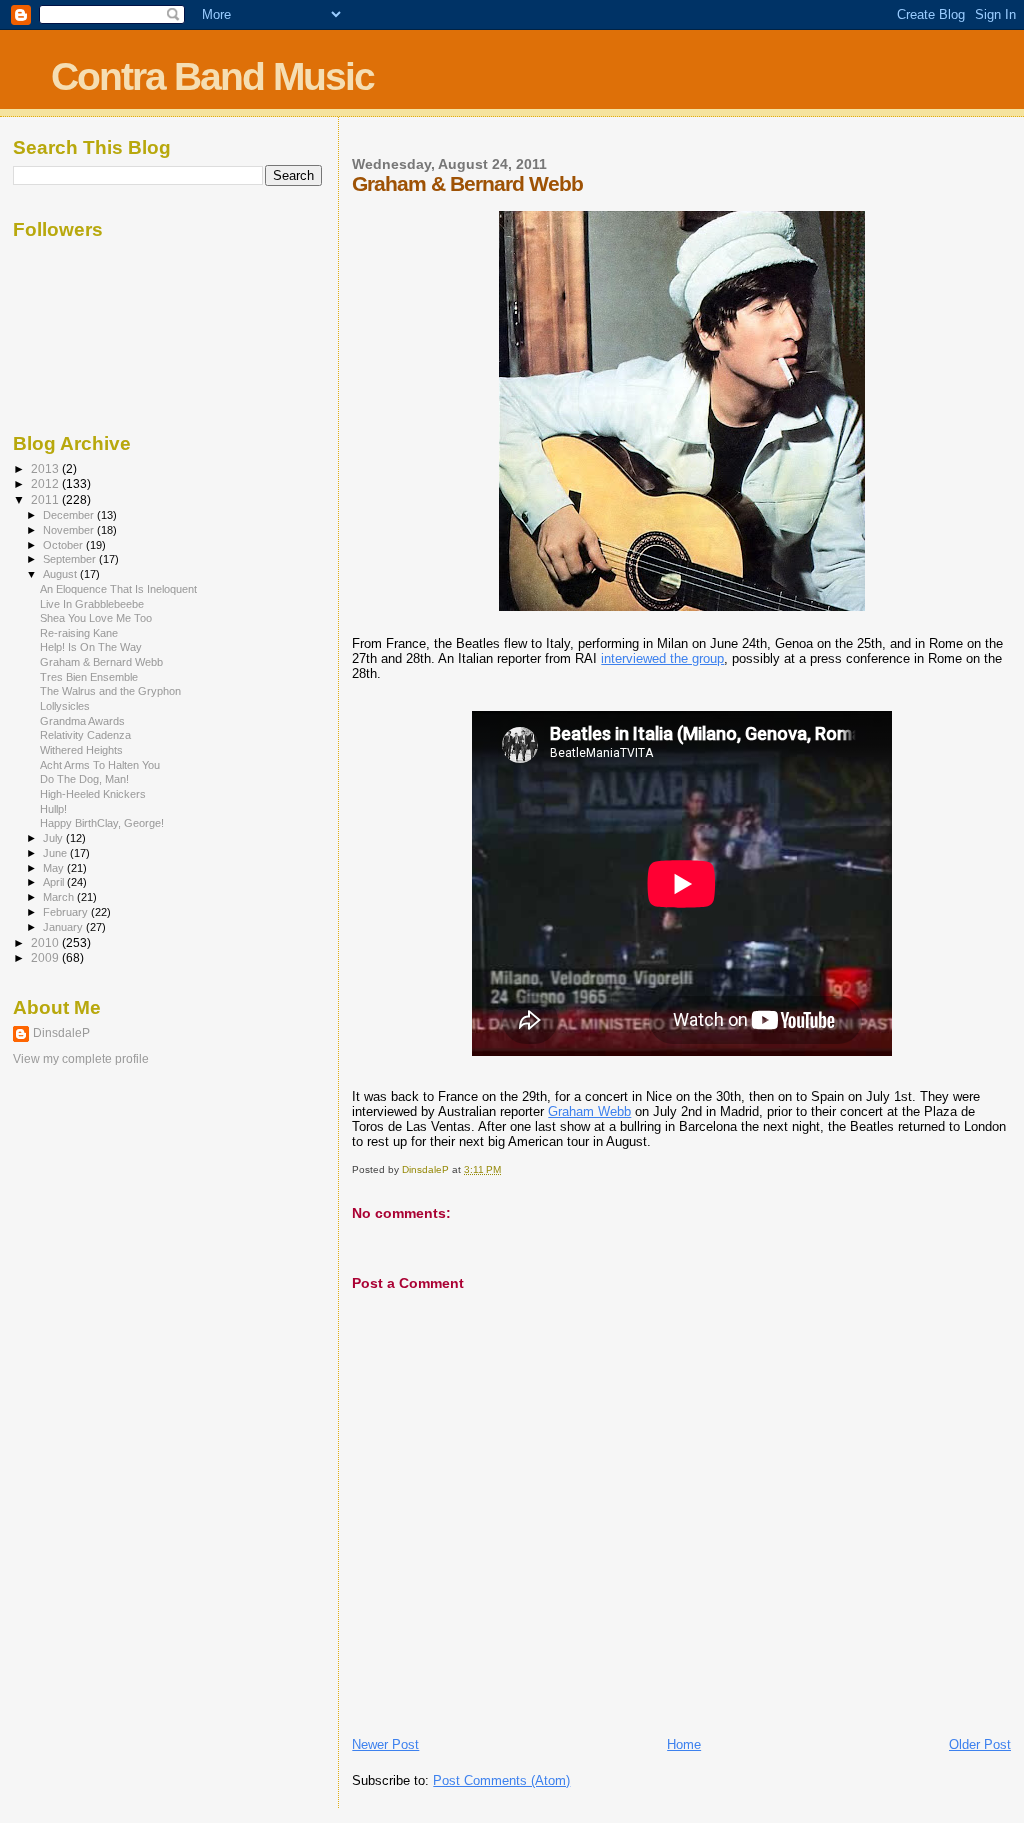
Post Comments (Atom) (501, 1780)
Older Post (980, 1744)
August (61, 574)
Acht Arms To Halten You (100, 765)
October (64, 545)
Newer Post (385, 1744)
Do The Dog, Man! (84, 779)
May (55, 868)
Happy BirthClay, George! (102, 823)
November (70, 530)
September (71, 559)
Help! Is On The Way (91, 647)
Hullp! (53, 809)
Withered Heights (81, 750)
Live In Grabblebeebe (92, 604)
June (56, 853)
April (55, 882)
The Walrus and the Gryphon (110, 691)
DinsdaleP (61, 1033)
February (67, 912)
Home (684, 1744)
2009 (46, 957)
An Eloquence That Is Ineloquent (118, 589)
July (54, 838)
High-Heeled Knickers (93, 794)
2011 (46, 499)
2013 (46, 468)
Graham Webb (589, 1111)
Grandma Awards (82, 721)
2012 (46, 483)
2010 (46, 942)
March (60, 897)
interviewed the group (662, 658)
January (64, 927)
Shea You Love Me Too (96, 618)
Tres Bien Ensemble (89, 677)
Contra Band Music (212, 76)
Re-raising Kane (79, 633)
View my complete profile (81, 1059)
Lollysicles (65, 706)
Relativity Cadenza (85, 735)
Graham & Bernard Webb (101, 662)
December (70, 515)
